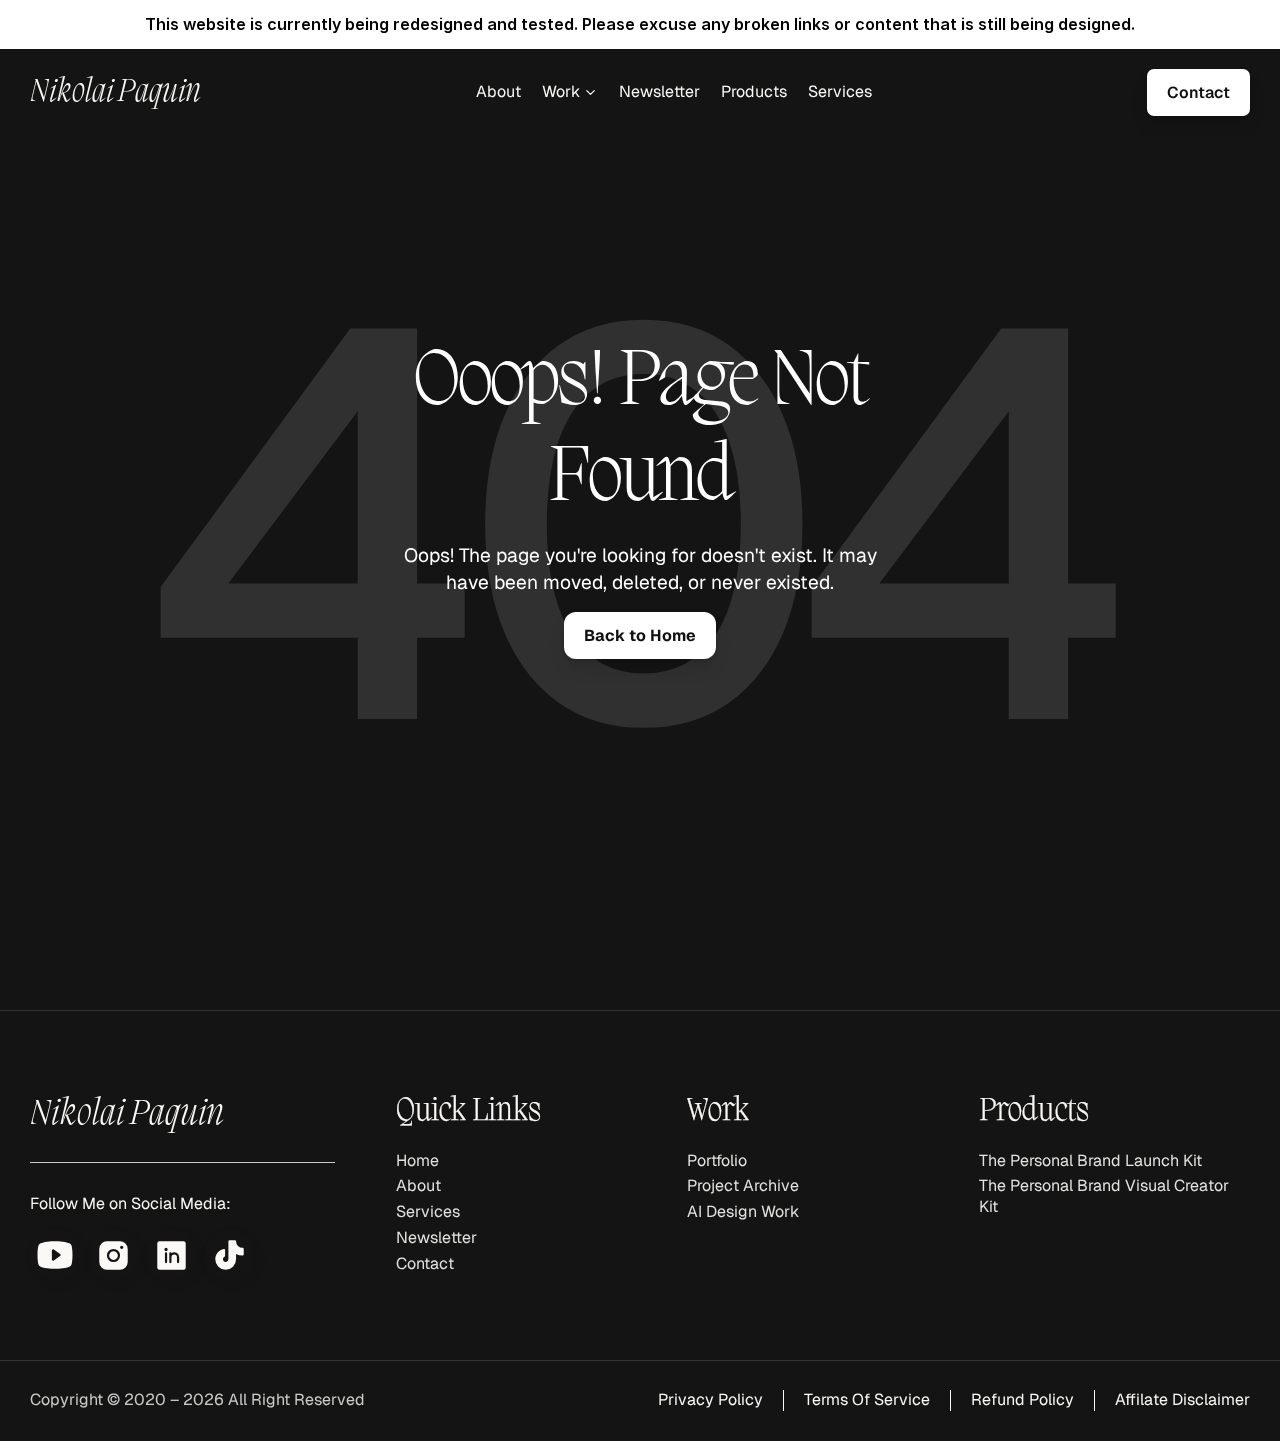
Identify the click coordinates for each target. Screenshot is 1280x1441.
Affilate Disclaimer (1182, 1399)
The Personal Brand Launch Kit (1090, 1160)
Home (417, 1160)
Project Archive (743, 1185)
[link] (1198, 92)
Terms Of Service (867, 1399)
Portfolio (717, 1160)
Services (840, 91)
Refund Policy (1022, 1399)
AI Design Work (743, 1211)
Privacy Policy (710, 1399)
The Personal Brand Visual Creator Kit (1106, 1196)
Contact (425, 1263)
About (498, 91)
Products (754, 91)
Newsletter (659, 91)
